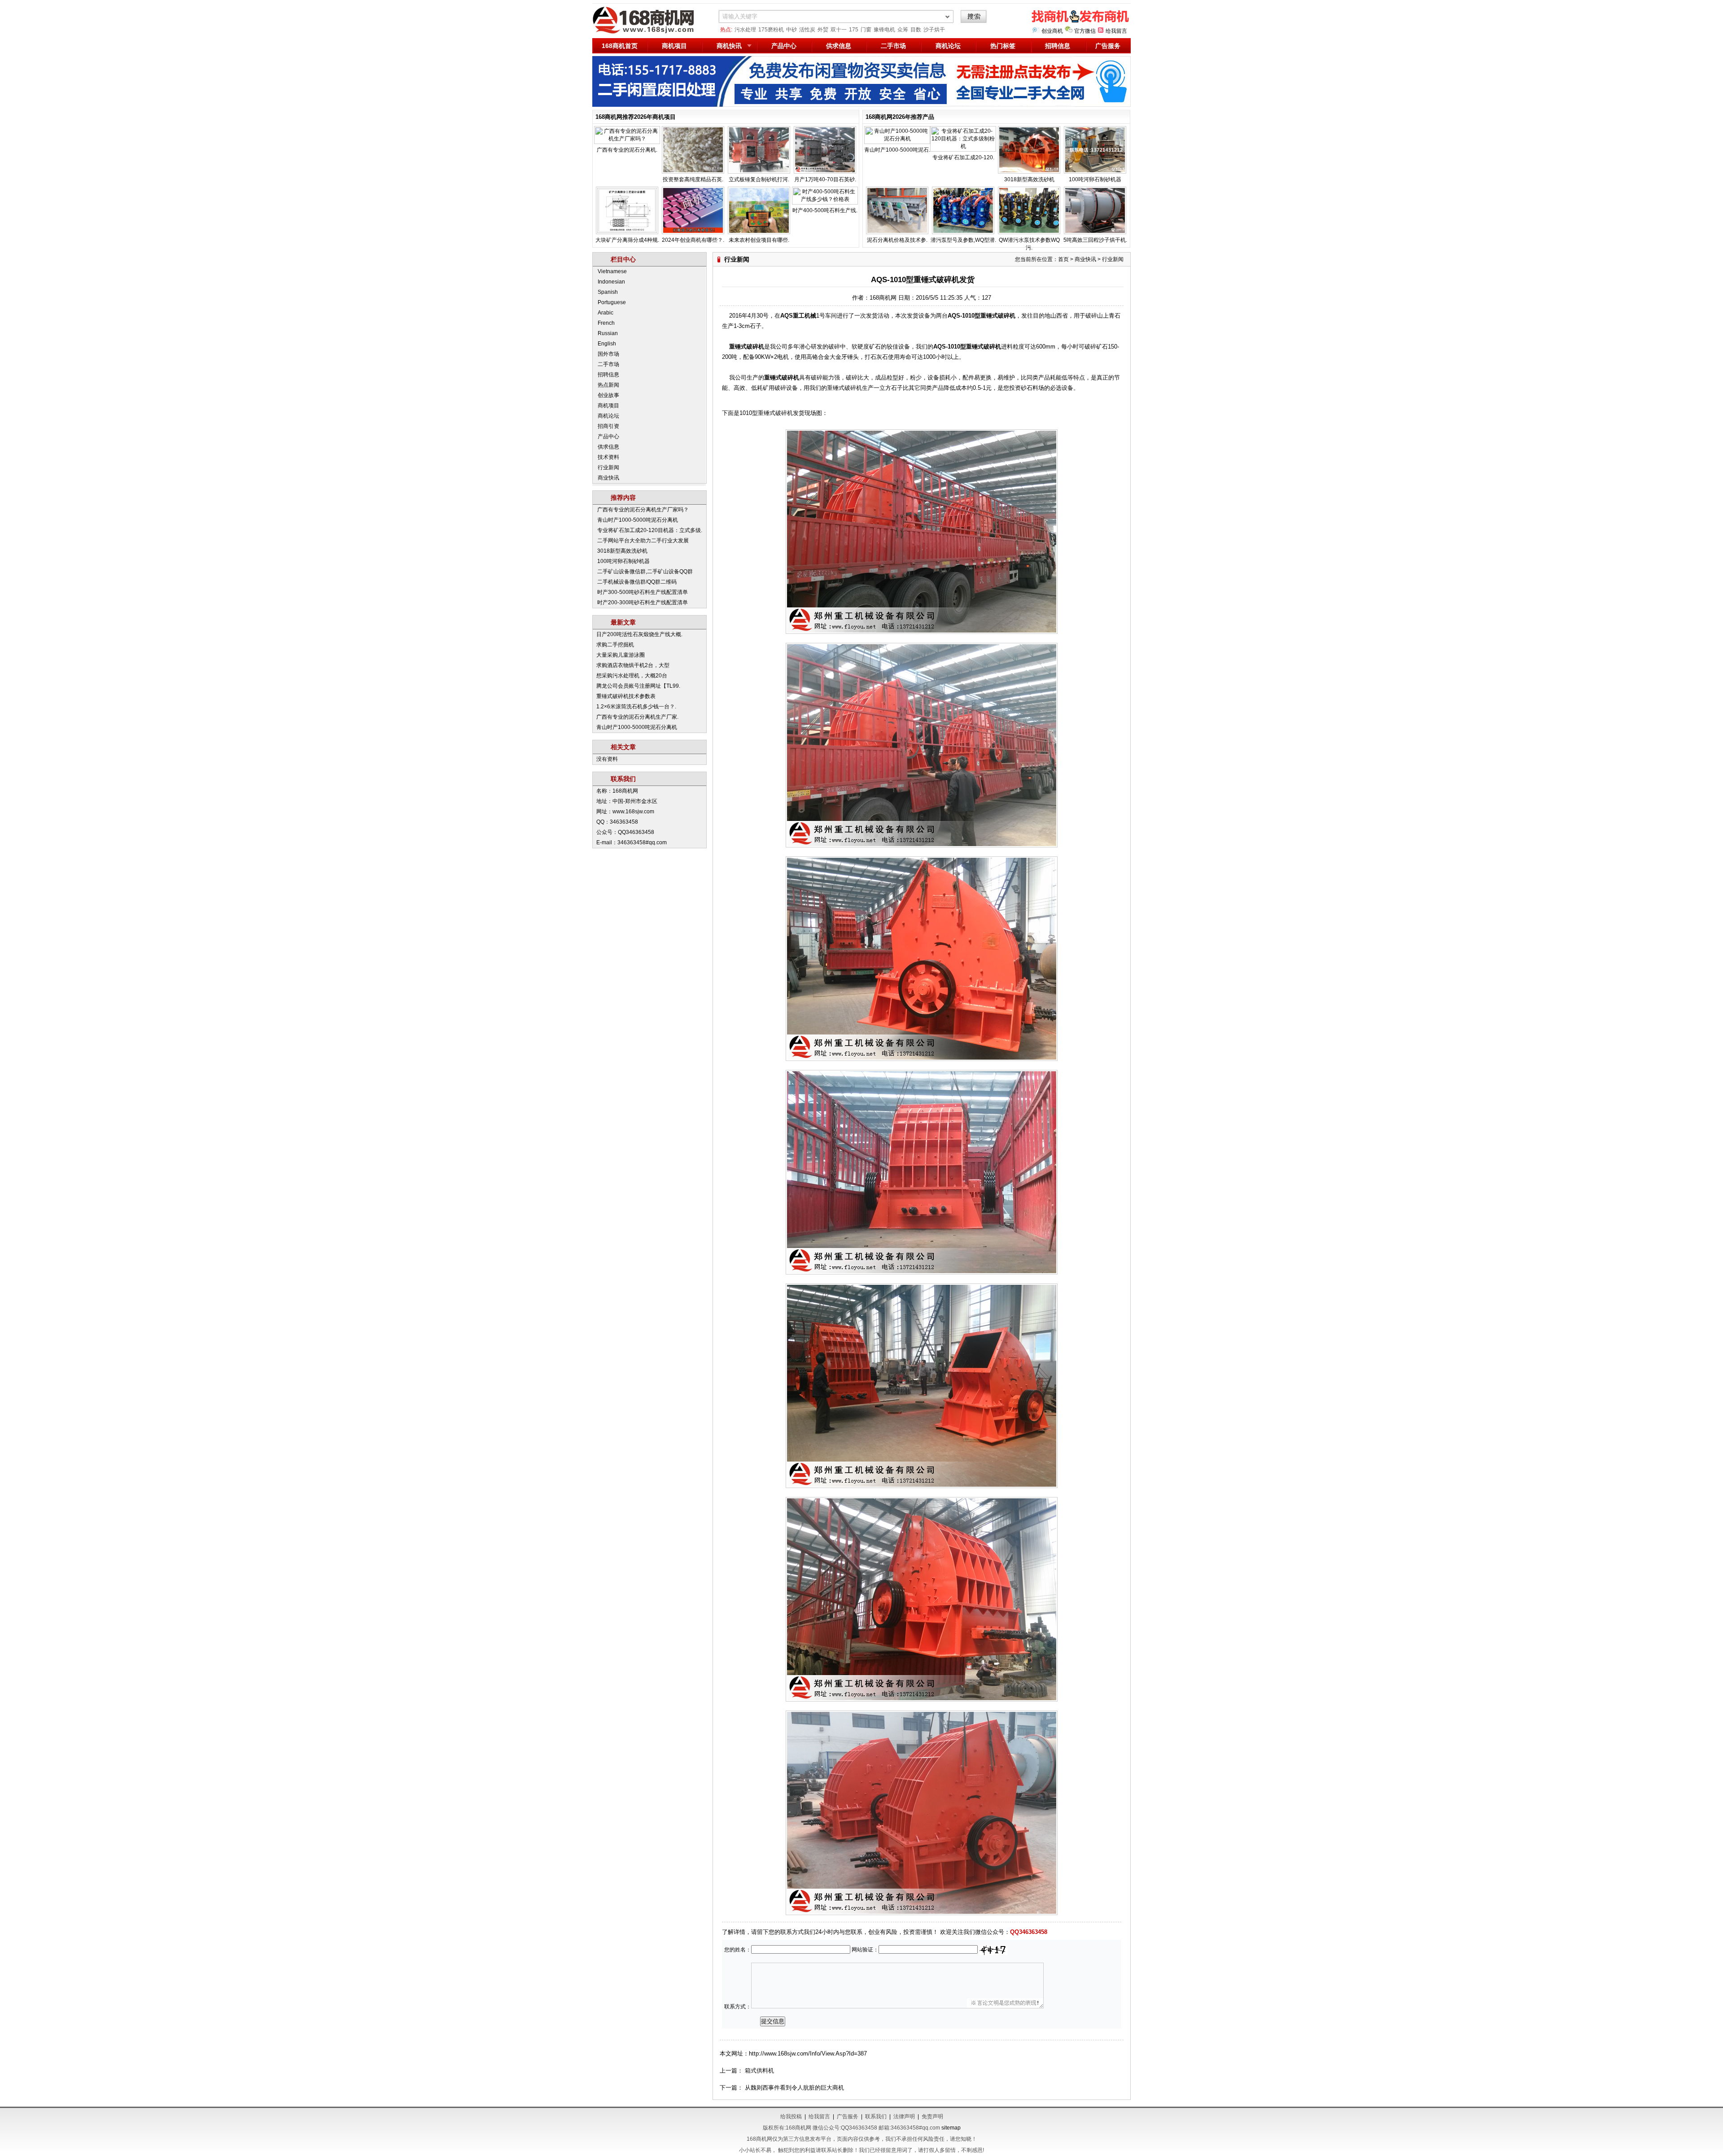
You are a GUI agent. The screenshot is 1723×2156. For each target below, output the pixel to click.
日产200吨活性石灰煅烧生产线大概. (639, 634)
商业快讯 (608, 478)
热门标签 (1003, 46)
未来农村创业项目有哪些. (759, 240)
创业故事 (608, 395)
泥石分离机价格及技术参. (897, 240)
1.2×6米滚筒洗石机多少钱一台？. (636, 707)
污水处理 (745, 30)
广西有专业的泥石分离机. (627, 150)
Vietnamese (612, 271)
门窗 (866, 30)
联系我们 (876, 2117)
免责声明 (932, 2117)
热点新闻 (608, 385)
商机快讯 (729, 46)
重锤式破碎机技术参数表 (626, 696)
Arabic (606, 313)
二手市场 (893, 46)
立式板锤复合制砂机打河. (759, 179)
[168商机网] (648, 32)
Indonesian (611, 282)
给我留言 (1116, 31)
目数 (916, 30)
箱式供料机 (759, 2071)
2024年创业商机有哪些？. (693, 240)
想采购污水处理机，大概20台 (632, 676)
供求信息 (839, 46)
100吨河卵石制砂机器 (1095, 179)
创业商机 (1052, 31)
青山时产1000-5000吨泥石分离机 (638, 520)
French (606, 323)
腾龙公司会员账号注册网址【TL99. (638, 686)
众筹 (903, 30)
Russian (608, 333)
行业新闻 (608, 467)
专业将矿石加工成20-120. (963, 157)
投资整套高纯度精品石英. (693, 179)
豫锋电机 (884, 30)
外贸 (823, 30)
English (607, 344)
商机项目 (674, 46)
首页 (1063, 259)
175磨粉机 (771, 30)
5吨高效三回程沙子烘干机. (1095, 240)
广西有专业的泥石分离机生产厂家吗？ (643, 510)
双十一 (839, 30)
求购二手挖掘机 (615, 645)
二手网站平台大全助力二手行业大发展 (643, 541)
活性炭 (807, 30)
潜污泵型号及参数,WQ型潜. (963, 240)
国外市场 (608, 354)
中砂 (792, 30)
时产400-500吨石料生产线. (825, 210)
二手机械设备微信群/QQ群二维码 (637, 582)
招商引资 (608, 426)
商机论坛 (948, 46)
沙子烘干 (934, 30)
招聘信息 (1058, 46)
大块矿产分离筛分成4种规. (627, 240)
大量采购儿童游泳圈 (621, 655)
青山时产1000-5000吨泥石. (897, 150)
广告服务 (1108, 46)
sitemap (951, 2128)
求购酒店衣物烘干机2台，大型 (633, 665)
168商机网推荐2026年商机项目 (636, 117)
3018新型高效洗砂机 (1029, 179)
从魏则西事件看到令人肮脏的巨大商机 (794, 2088)
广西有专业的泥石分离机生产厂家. (637, 717)
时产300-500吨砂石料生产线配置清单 (643, 592)
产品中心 (784, 46)
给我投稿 (791, 2117)
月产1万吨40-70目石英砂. (825, 179)
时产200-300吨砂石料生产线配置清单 (643, 602)
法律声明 (904, 2117)
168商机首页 (620, 46)
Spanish (608, 292)
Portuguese (612, 302)
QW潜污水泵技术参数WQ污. (1029, 244)
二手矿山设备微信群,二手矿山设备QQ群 (645, 572)
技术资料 (608, 457)
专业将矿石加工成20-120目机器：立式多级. (650, 530)
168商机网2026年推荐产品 (900, 117)
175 (854, 30)
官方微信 (1085, 31)
